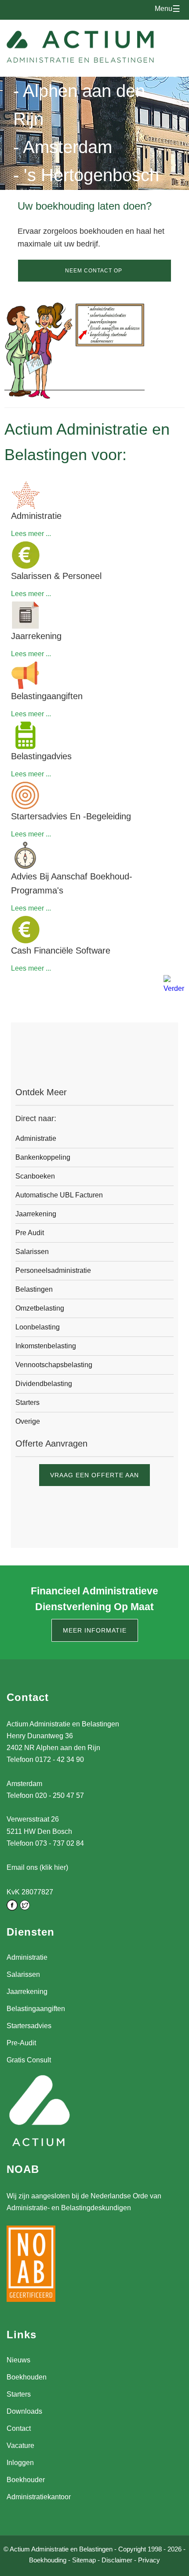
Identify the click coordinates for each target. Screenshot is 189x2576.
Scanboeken (35, 1176)
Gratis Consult (29, 2060)
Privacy (149, 2560)
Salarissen (32, 1252)
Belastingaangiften (36, 2009)
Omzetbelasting (40, 1308)
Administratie (36, 1138)
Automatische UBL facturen (59, 1195)
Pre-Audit (21, 2043)
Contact (19, 2428)
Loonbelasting (38, 1327)
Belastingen (34, 1289)
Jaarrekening (36, 1214)
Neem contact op (94, 271)
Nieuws (18, 2360)
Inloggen (20, 2463)
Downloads (24, 2411)
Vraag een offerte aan (94, 1475)
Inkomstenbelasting (46, 1346)
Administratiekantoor (39, 2497)
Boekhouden (27, 2377)
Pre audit (30, 1233)
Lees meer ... (31, 534)
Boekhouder (26, 2480)
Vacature (20, 2446)
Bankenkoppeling (43, 1157)
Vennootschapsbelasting (54, 1365)
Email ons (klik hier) (37, 1867)
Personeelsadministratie (53, 1270)
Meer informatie (95, 1630)
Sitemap (84, 2560)
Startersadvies (29, 2026)
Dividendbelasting (44, 1384)
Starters (27, 1402)
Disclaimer (117, 2560)
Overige (28, 1421)
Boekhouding (48, 2560)
